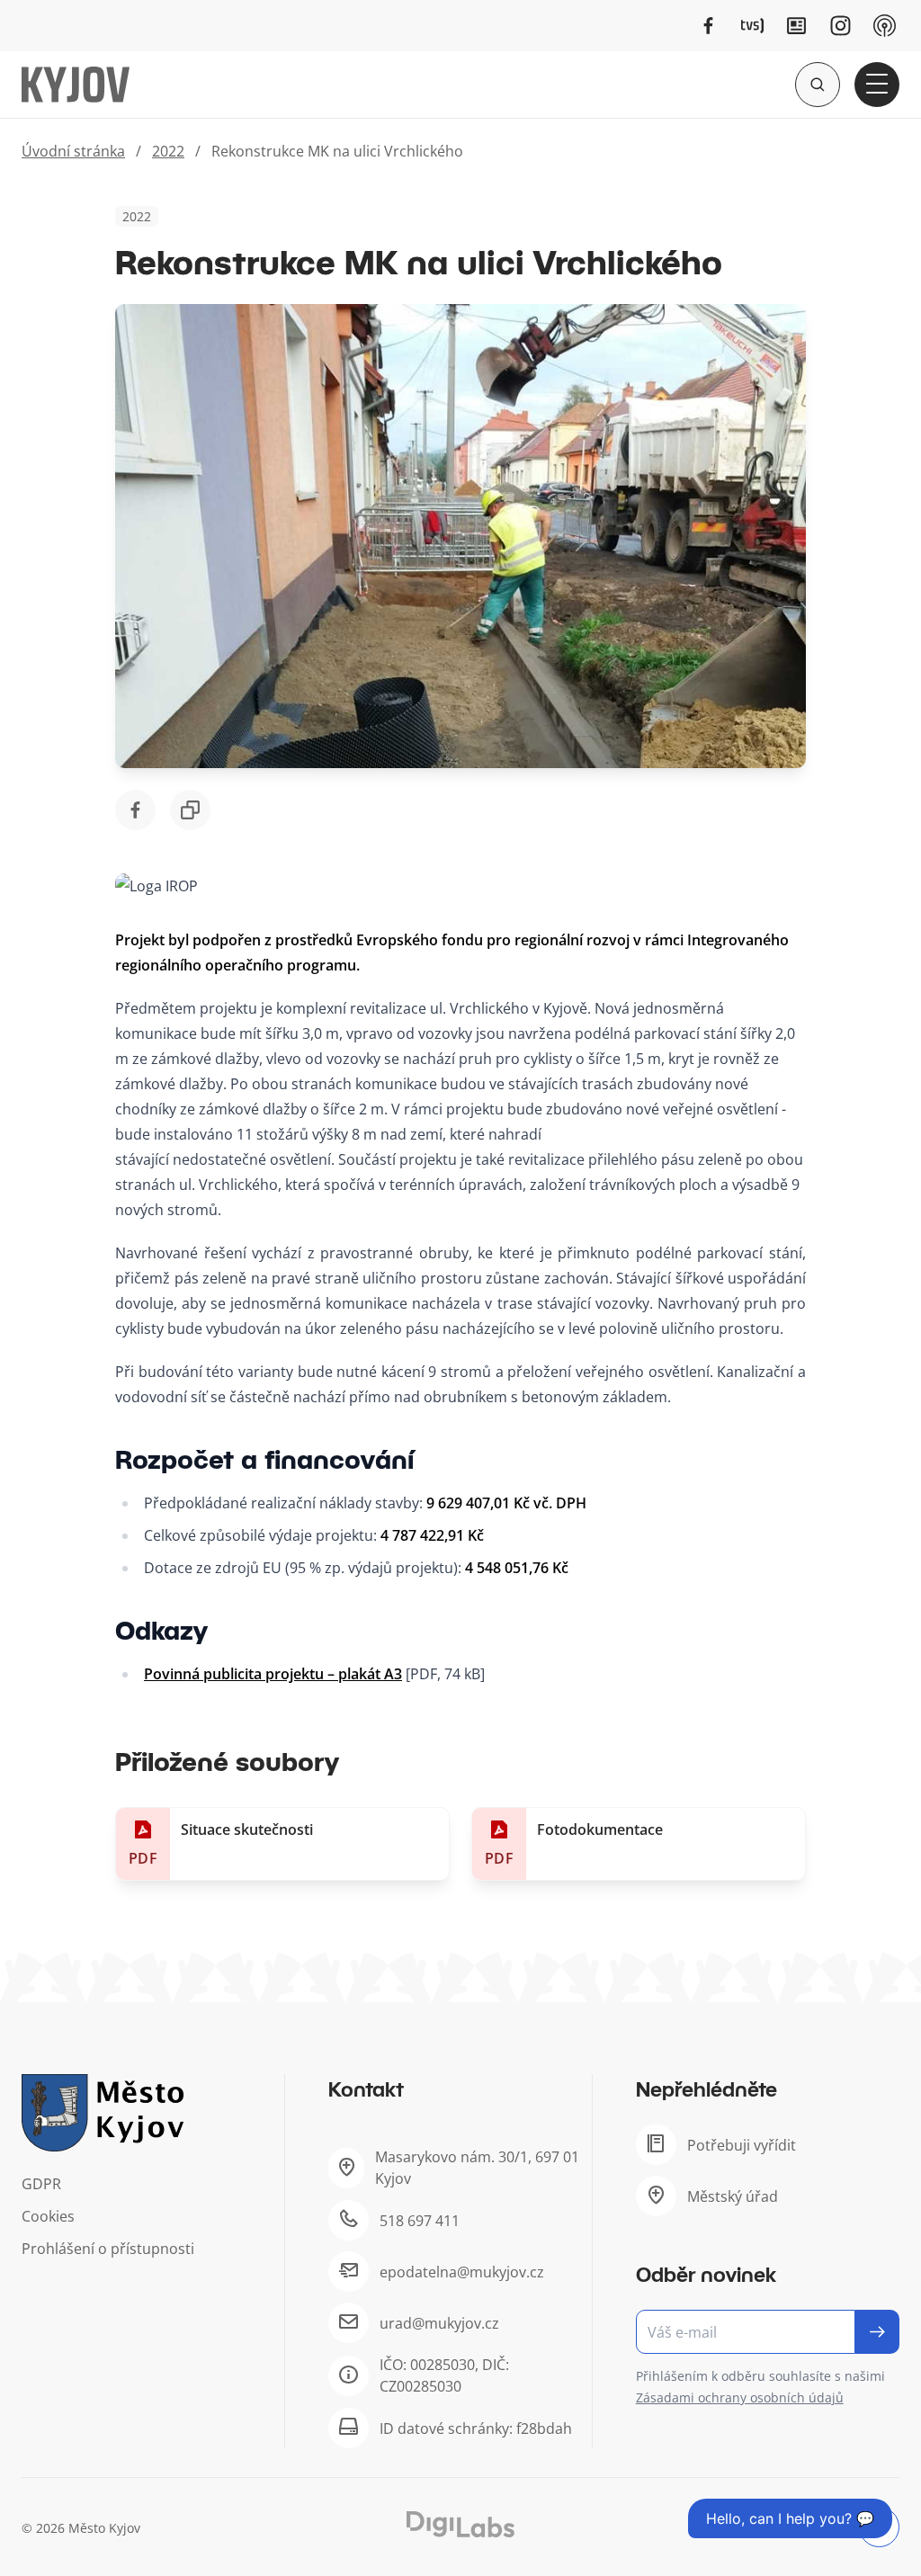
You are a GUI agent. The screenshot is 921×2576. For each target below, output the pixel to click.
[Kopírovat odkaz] (190, 810)
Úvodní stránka (73, 151)
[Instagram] (841, 26)
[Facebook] (708, 26)
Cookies (48, 2216)
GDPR (41, 2184)
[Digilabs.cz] (460, 2524)
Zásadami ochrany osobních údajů (740, 2397)
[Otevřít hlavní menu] (877, 85)
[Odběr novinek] (768, 2332)
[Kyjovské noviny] (796, 26)
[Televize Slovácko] (752, 26)
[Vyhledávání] (818, 85)
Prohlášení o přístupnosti (108, 2249)
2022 (168, 151)
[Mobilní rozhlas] (885, 26)
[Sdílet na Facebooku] (135, 810)
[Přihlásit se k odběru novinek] (877, 2332)
